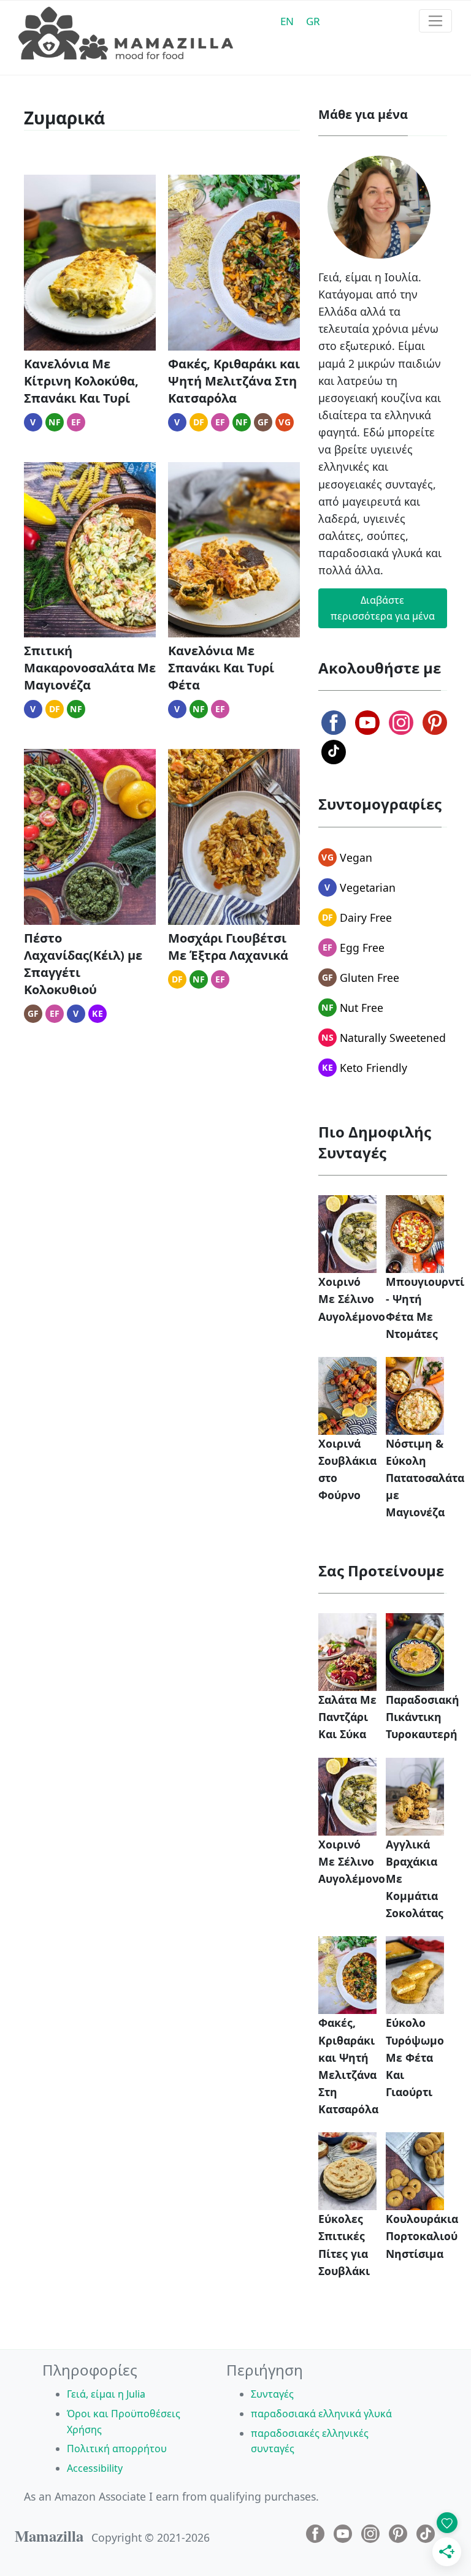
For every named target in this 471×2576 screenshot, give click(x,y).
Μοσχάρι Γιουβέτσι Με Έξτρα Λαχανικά (228, 947)
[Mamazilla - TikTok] (334, 752)
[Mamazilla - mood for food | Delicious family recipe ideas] (126, 34)
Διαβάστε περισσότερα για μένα (383, 608)
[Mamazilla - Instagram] (401, 723)
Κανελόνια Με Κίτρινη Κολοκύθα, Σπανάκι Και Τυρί (81, 381)
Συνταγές (272, 2394)
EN (287, 21)
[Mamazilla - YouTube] (367, 723)
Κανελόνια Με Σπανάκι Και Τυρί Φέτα (221, 668)
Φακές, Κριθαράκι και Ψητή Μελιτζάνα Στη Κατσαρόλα (234, 381)
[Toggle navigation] (435, 21)
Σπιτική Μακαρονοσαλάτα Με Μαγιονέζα (90, 668)
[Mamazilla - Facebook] (334, 723)
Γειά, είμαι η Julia (106, 2394)
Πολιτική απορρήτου (117, 2449)
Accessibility (95, 2468)
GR (313, 21)
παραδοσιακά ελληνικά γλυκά (321, 2414)
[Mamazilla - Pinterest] (435, 723)
